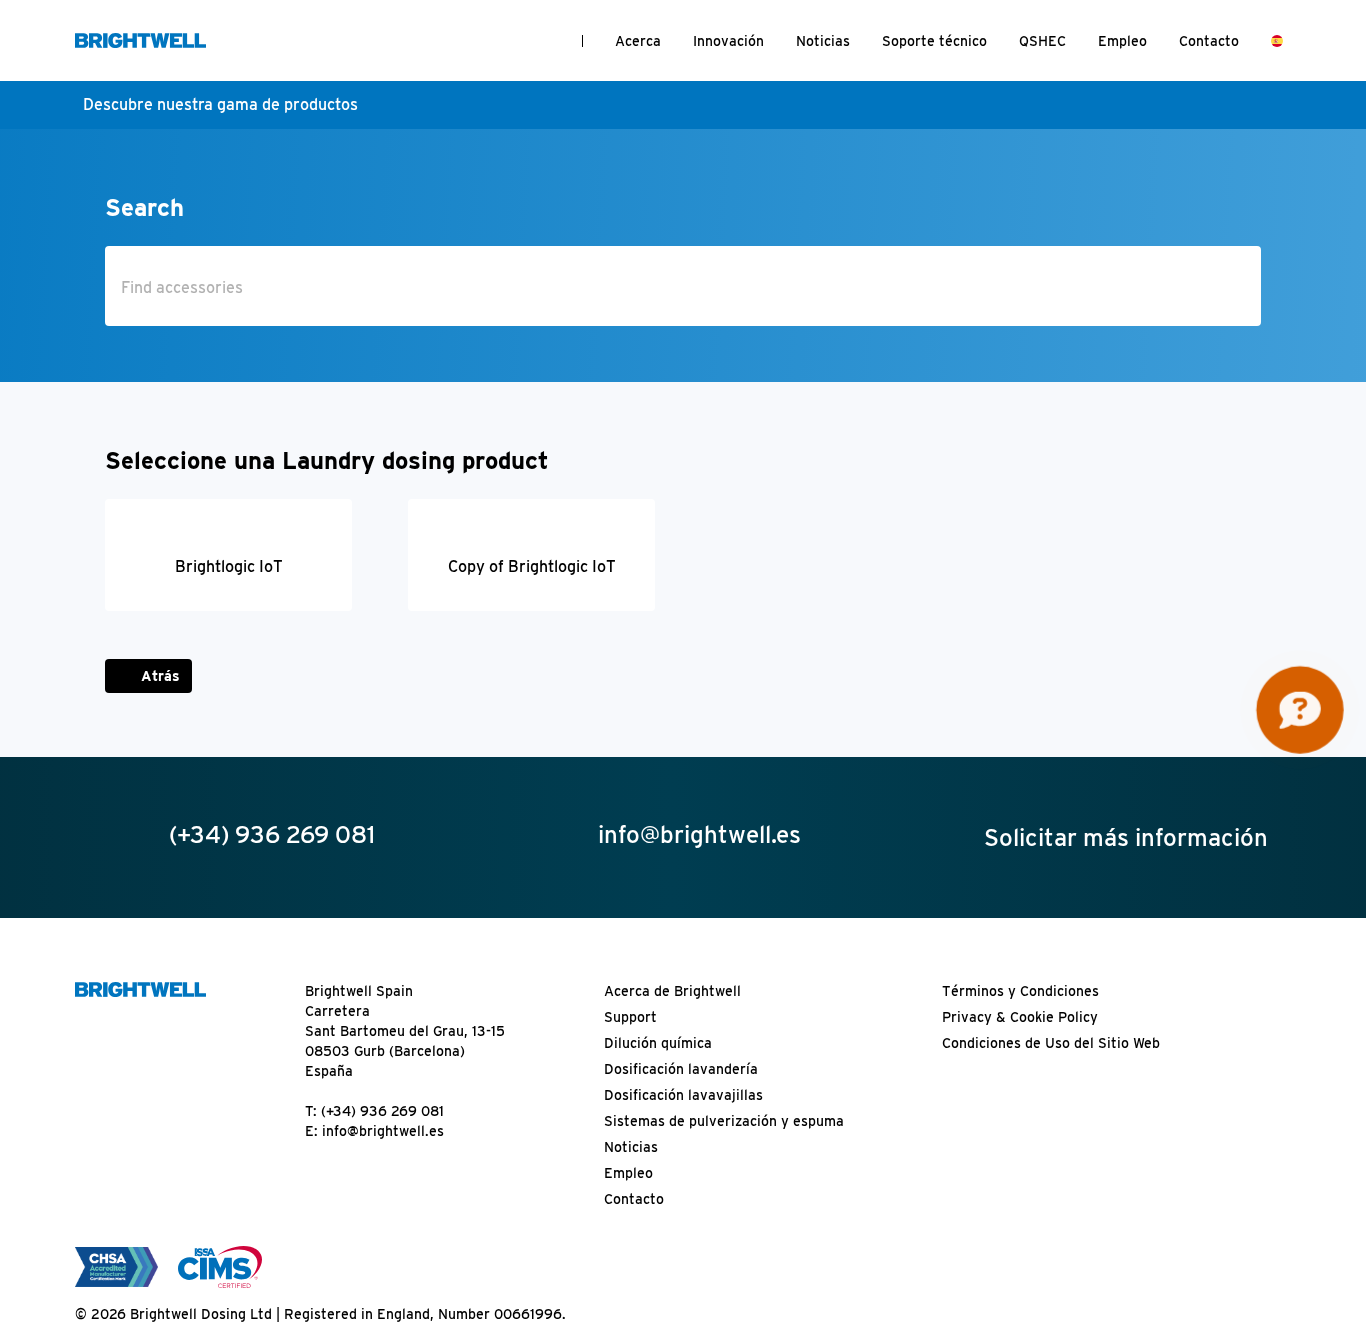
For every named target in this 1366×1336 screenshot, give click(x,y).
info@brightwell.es (383, 1131)
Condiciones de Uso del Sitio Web (1051, 1043)
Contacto (1209, 41)
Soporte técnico (934, 41)
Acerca (638, 41)
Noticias (823, 41)
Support (630, 1017)
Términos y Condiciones (1020, 991)
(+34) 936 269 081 (382, 1111)
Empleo (1122, 41)
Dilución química (658, 1043)
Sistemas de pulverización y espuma (724, 1121)
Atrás (160, 676)
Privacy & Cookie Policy (1020, 1017)
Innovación (728, 41)
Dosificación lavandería (681, 1069)
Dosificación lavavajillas (683, 1095)
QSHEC (1042, 41)
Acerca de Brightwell (672, 991)
